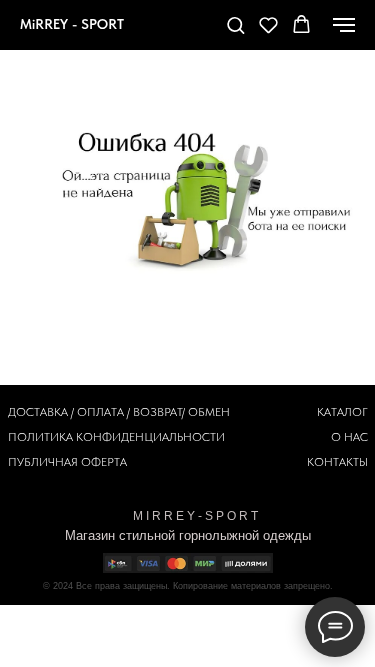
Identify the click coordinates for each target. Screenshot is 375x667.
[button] (235, 24)
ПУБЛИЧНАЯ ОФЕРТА (67, 462)
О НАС (349, 437)
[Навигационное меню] (344, 25)
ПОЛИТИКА (40, 437)
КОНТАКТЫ (337, 462)
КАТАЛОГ (342, 412)
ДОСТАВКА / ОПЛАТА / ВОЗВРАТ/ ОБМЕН (119, 412)
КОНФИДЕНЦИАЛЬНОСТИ (150, 437)
